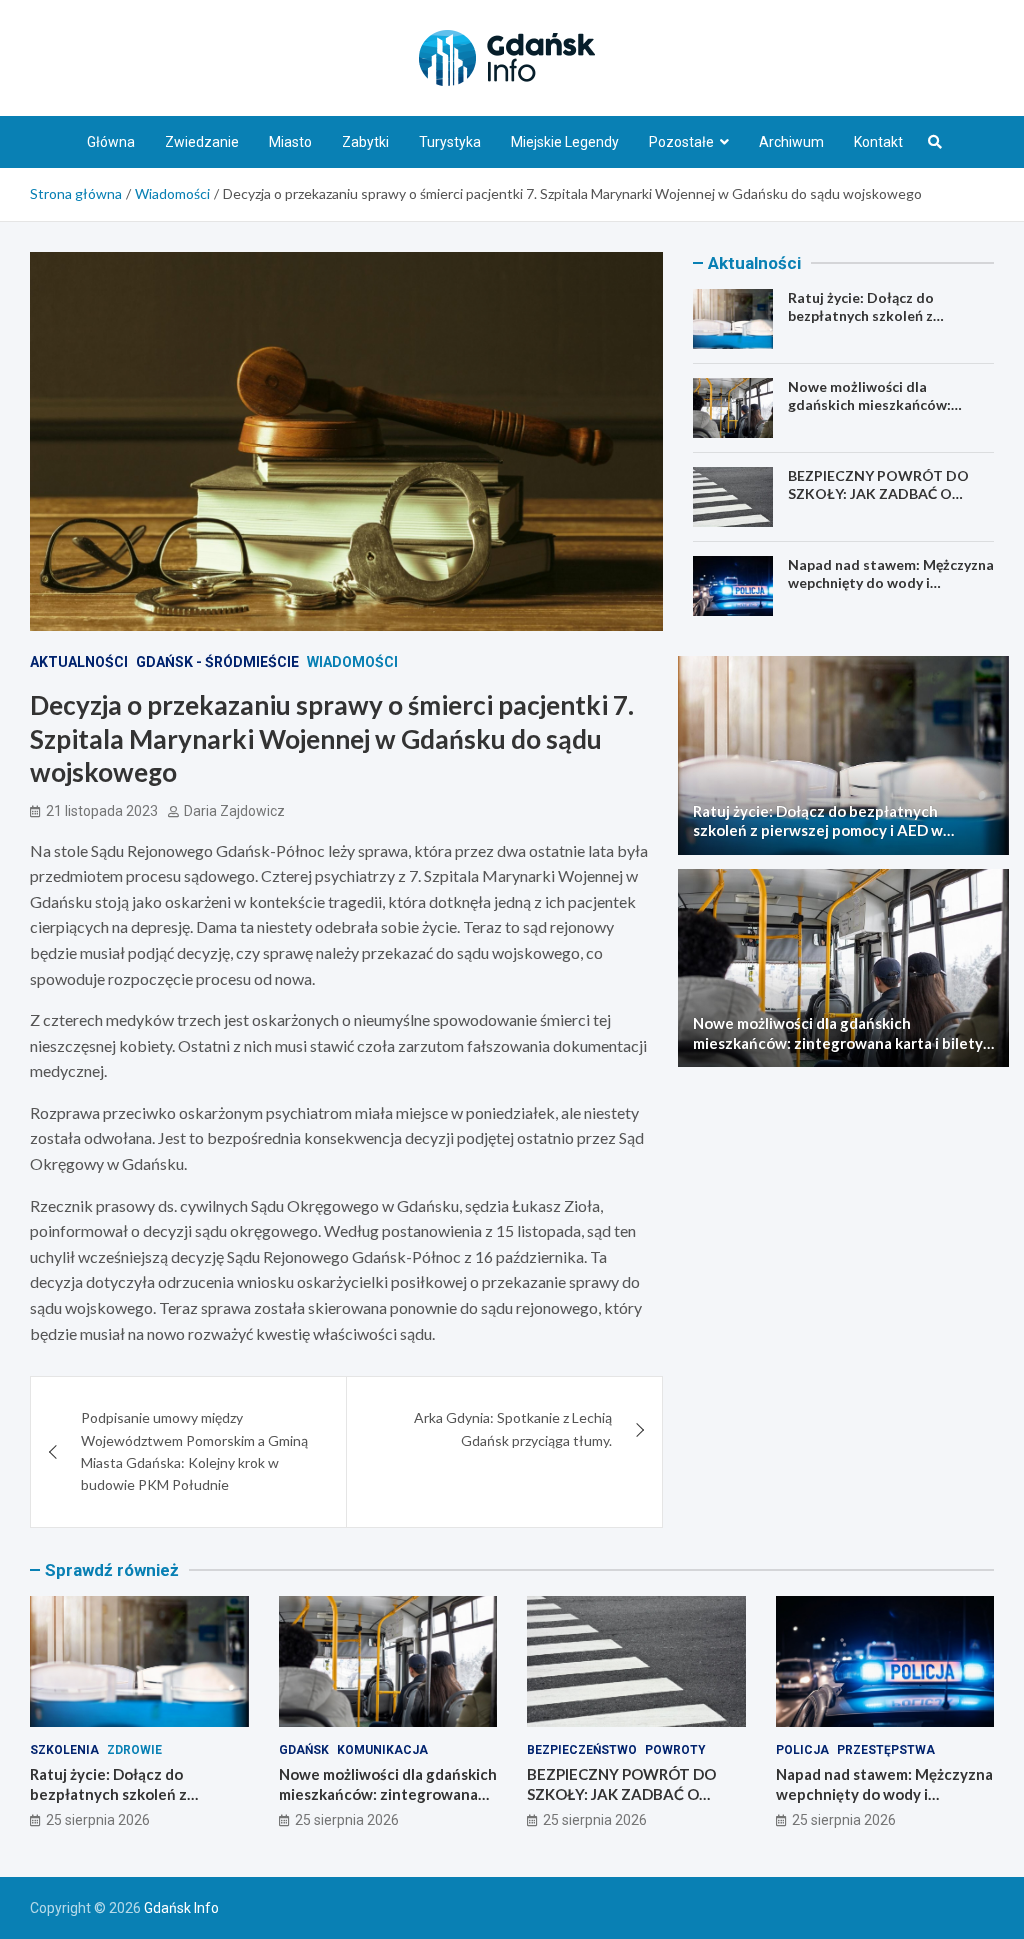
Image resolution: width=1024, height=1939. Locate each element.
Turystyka (450, 142)
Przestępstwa (886, 1750)
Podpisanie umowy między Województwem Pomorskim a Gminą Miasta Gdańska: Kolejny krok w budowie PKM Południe (194, 1451)
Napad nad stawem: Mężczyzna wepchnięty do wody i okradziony (891, 582)
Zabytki (365, 142)
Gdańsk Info (181, 1908)
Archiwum (791, 142)
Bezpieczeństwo (582, 1750)
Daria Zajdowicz (234, 811)
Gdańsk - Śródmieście (217, 662)
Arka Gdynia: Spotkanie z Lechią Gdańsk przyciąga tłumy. (513, 1428)
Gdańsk (304, 1750)
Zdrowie (134, 1750)
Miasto (290, 142)
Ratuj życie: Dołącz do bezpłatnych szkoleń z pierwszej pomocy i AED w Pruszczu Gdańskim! (873, 325)
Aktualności (79, 662)
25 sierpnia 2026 (98, 1820)
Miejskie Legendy (565, 142)
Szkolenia (64, 1750)
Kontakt (878, 142)
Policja (802, 1750)
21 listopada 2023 (102, 811)
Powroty (675, 1750)
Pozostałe (681, 142)
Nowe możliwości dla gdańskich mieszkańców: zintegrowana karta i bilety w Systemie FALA (885, 414)
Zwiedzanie (202, 142)
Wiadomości (352, 662)
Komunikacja (382, 1750)
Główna (111, 142)
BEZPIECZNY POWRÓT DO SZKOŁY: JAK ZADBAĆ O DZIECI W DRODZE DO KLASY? (891, 493)
